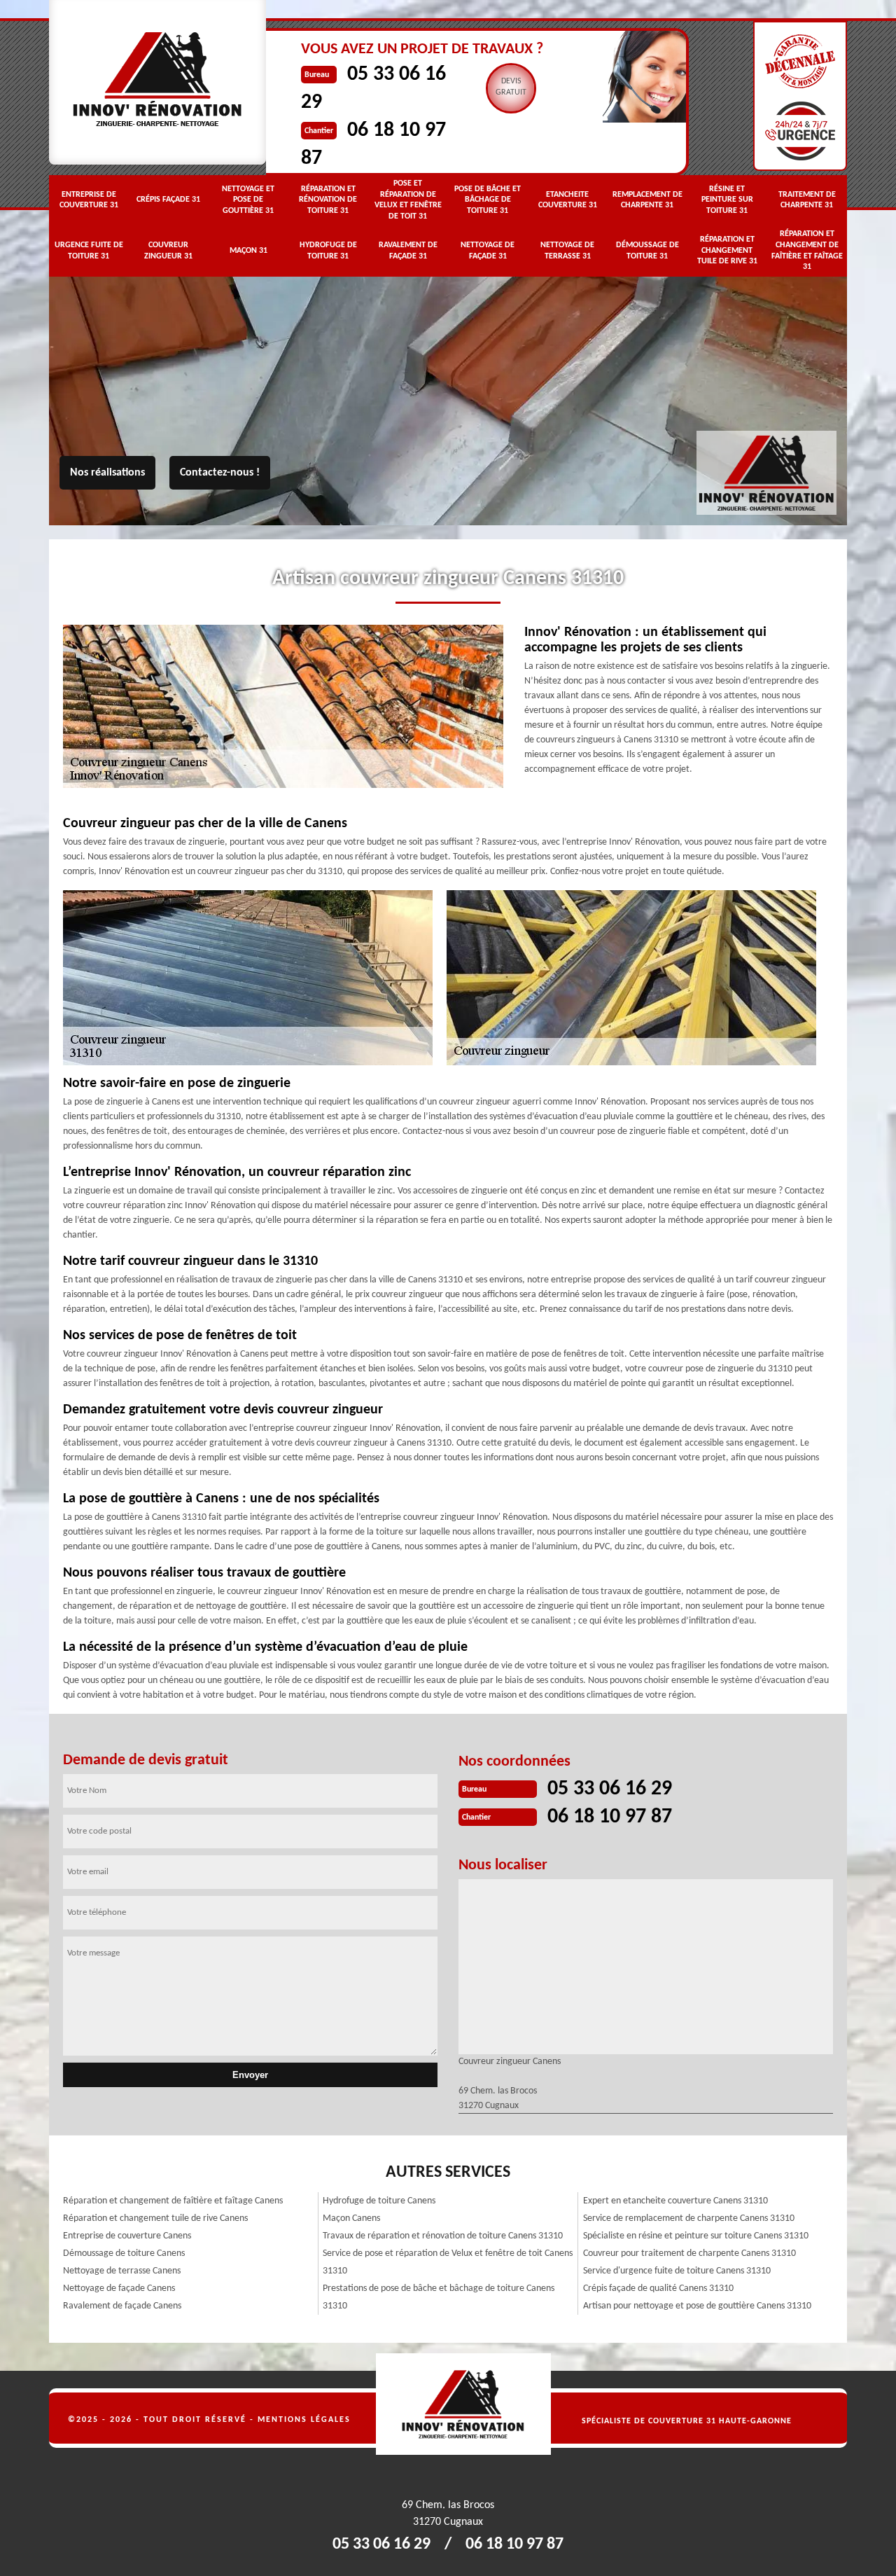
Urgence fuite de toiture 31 (89, 251)
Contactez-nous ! (220, 473)
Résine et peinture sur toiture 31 (727, 200)
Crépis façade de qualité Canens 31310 (658, 2288)
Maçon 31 (248, 251)
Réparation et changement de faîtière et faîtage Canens (173, 2201)
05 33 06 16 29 (610, 1789)
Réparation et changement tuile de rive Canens (155, 2218)
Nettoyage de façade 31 (488, 251)
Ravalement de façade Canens (122, 2306)
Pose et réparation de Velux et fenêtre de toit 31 (408, 200)
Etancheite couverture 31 (568, 200)
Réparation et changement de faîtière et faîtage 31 (807, 250)
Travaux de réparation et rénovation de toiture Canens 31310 (443, 2236)
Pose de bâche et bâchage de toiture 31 (488, 200)
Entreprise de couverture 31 (89, 200)
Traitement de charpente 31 (807, 200)
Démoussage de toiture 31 (647, 251)
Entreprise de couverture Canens (127, 2236)
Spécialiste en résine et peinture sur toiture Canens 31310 (696, 2236)
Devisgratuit (511, 87)
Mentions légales (304, 2420)
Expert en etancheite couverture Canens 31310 (675, 2201)
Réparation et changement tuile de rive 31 (727, 250)
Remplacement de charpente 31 (647, 200)
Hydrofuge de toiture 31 (328, 251)
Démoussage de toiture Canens (124, 2253)
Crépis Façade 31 (168, 200)
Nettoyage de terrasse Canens (122, 2271)
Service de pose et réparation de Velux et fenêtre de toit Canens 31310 (448, 2262)
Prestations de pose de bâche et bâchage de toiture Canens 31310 (439, 2297)
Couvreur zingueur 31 (168, 251)
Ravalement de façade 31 (408, 251)
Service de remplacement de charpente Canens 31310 (689, 2218)
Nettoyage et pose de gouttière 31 (248, 200)
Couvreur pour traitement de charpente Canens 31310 (689, 2253)
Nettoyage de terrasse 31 (567, 251)
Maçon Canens (351, 2218)
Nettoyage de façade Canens (119, 2288)
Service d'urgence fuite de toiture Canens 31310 (677, 2271)
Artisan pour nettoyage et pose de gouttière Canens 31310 (697, 2306)
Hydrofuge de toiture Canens (379, 2201)
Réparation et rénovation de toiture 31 (328, 200)
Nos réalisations (107, 473)
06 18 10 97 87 (610, 1817)
